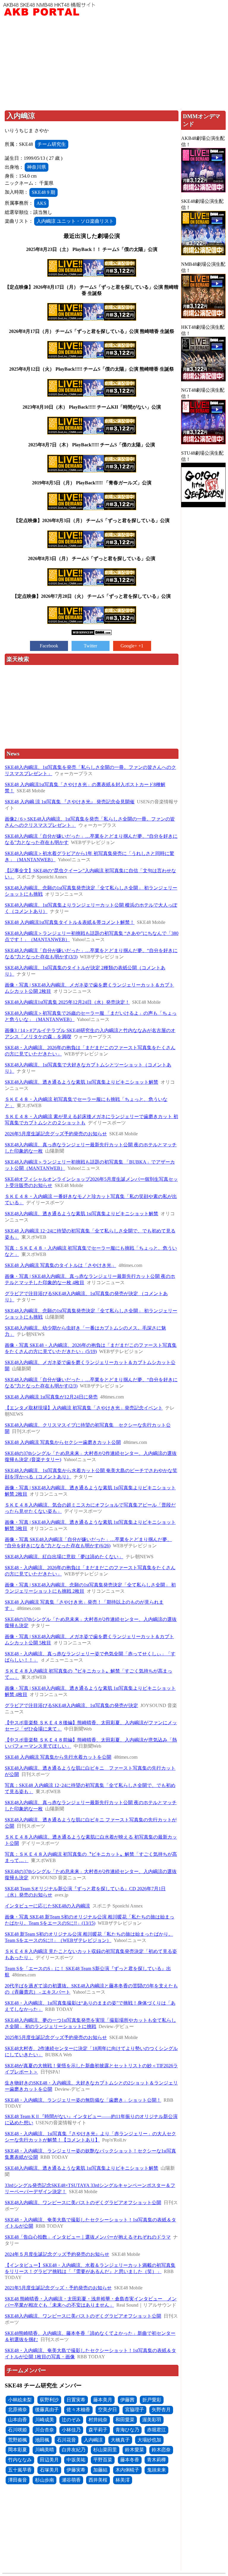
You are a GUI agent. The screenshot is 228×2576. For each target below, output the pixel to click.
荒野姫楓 (18, 2440)
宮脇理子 (134, 2410)
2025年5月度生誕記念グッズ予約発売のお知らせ (56, 2037)
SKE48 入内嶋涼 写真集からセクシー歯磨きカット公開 (63, 1442)
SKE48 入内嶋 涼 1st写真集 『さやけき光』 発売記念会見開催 (70, 802)
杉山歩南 (45, 2480)
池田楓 (42, 2440)
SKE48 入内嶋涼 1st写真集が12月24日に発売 (51, 1397)
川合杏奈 (45, 2430)
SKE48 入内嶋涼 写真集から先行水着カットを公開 (58, 1757)
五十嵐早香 (20, 2470)
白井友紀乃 (74, 2450)
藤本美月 (103, 2400)
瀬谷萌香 (71, 2480)
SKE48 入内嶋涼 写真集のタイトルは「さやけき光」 (60, 1265)
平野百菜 (103, 2460)
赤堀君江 (156, 2430)
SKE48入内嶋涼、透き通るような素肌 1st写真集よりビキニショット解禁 (81, 1082)
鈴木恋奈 (161, 2450)
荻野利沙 (49, 2400)
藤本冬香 (130, 2460)
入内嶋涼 (93, 2440)
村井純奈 (98, 2420)
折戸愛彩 (152, 2400)
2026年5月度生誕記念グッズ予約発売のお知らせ (56, 1134)
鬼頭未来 (156, 2470)
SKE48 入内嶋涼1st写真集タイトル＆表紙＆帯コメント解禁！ (70, 922)
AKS (41, 203)
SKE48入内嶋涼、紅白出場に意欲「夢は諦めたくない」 (64, 1557)
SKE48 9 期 (43, 192)
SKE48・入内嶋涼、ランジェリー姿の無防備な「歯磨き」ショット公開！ (83, 2100)
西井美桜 (98, 2480)
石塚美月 (49, 2470)
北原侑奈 (18, 2410)
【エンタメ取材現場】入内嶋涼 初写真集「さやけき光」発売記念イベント (84, 1408)
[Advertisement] (114, 64)
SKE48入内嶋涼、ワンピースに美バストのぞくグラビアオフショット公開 (83, 2203)
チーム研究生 (52, 144)
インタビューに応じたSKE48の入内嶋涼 (47, 1906)
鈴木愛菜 (134, 2450)
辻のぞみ (71, 2420)
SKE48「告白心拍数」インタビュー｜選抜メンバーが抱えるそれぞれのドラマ (88, 2237)
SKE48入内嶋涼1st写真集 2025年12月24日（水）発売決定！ (67, 1002)
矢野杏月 (161, 2410)
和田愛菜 (125, 2420)
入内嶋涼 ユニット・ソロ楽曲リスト (75, 221)
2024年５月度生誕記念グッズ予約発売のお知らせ (57, 2254)
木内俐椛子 (127, 2470)
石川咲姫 (18, 2430)
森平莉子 (98, 2430)
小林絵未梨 (20, 2400)
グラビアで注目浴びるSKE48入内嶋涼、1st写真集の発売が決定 (71, 1705)
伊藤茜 (127, 2400)
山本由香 (18, 2420)
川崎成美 (45, 2420)
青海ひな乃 (127, 2430)
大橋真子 (120, 2440)
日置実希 (76, 2400)
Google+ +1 (132, 646)
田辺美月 (49, 2460)
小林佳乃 (71, 2430)
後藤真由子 (47, 2410)
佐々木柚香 (78, 2410)
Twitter (90, 646)
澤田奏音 (18, 2480)
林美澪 (123, 2480)
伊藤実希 (76, 2470)
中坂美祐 (76, 2460)
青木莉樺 (156, 2460)
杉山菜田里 (105, 2450)
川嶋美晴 (45, 2450)
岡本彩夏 (18, 2450)
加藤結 (100, 2470)
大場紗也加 (149, 2440)
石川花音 (66, 2440)
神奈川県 (37, 167)
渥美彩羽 (152, 2420)
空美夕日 (107, 2410)
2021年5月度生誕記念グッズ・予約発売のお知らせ (58, 2288)
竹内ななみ (20, 2460)
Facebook (49, 646)
